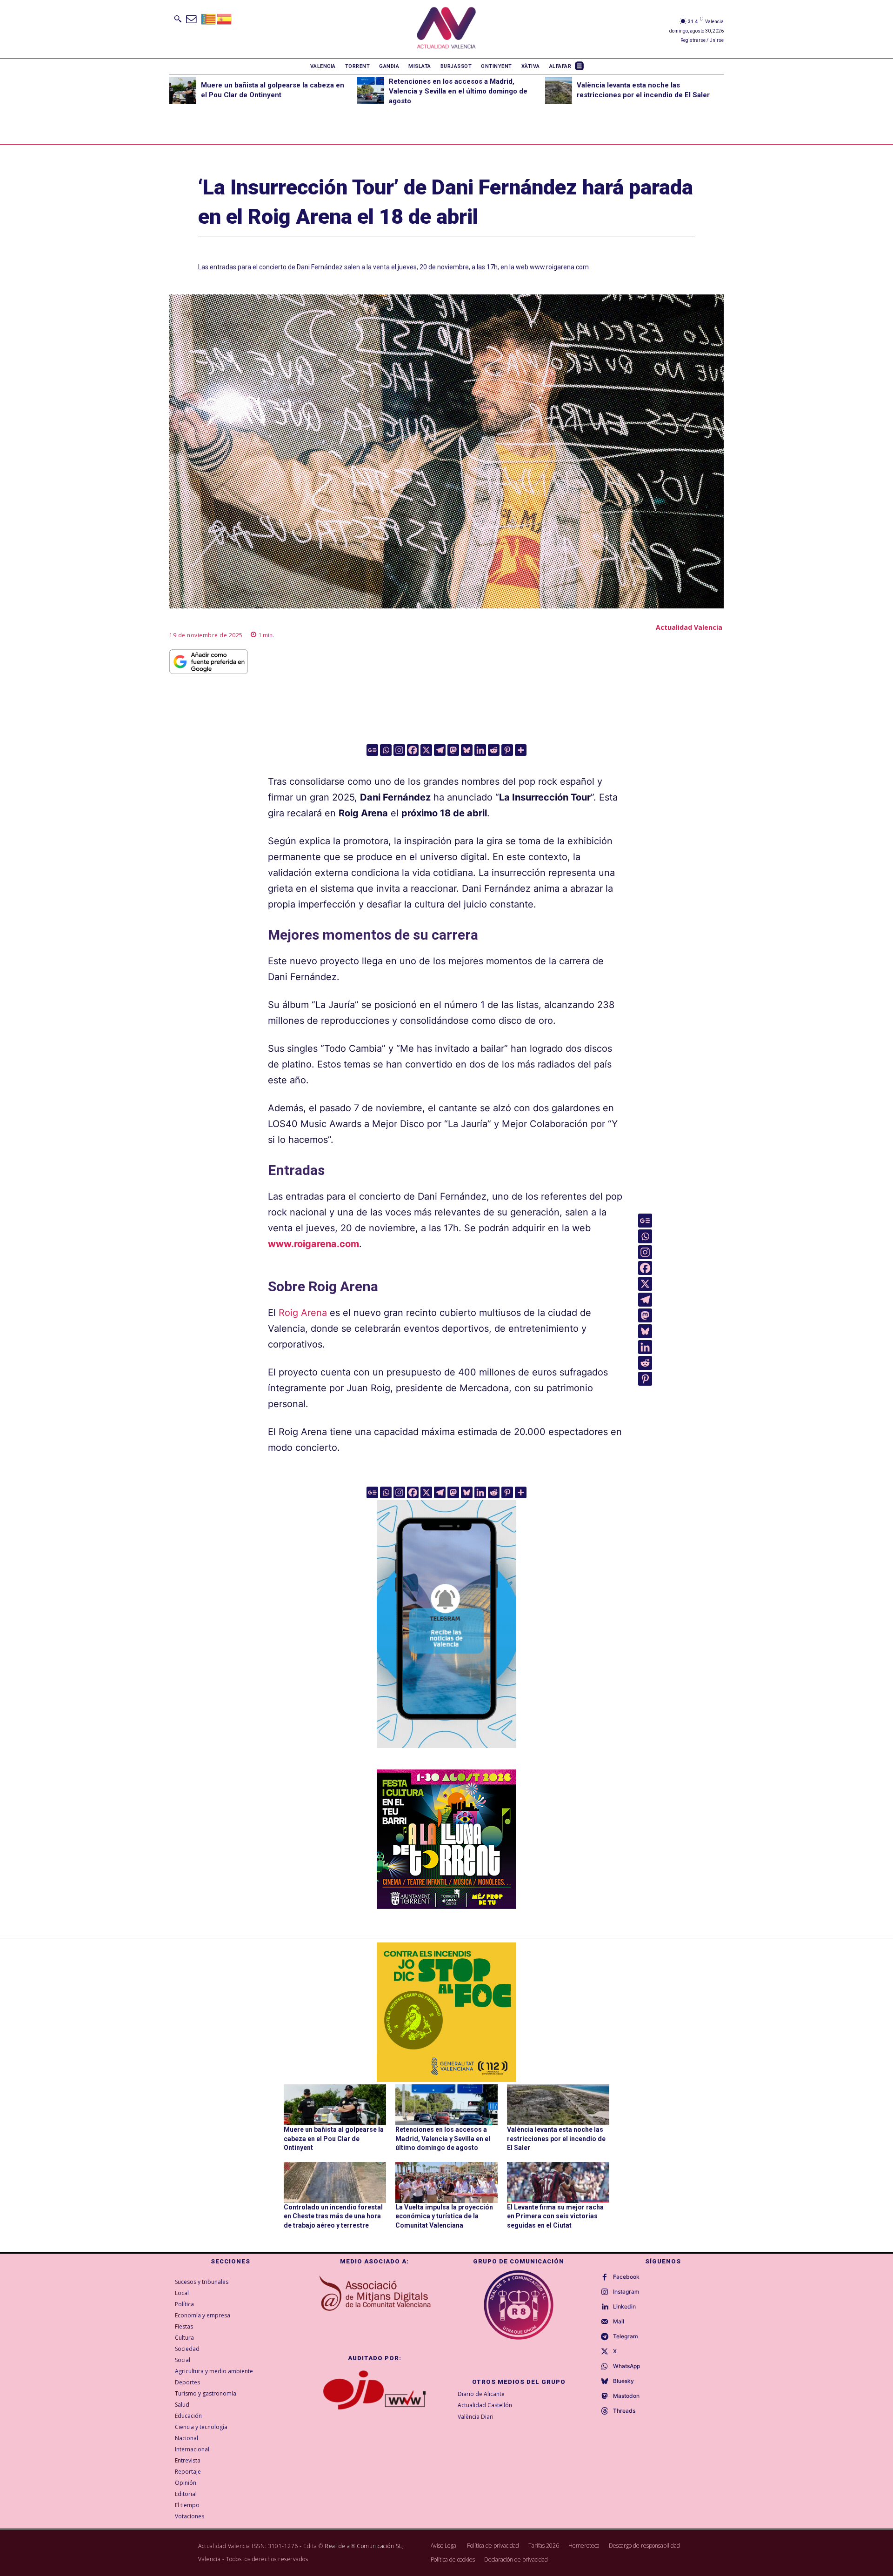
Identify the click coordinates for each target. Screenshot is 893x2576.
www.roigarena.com (313, 1244)
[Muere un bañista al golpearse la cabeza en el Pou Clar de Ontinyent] (183, 90)
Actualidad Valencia (689, 627)
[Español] (225, 18)
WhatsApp (626, 2366)
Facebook (626, 2277)
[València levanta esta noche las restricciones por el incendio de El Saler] (559, 90)
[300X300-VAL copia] (446, 2012)
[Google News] (372, 750)
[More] (521, 750)
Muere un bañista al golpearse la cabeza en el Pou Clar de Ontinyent (334, 2139)
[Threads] (605, 2411)
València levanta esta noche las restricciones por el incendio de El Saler (556, 2139)
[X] (426, 750)
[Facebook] (413, 750)
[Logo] (446, 29)
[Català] (209, 18)
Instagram (626, 2292)
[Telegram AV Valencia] (446, 1755)
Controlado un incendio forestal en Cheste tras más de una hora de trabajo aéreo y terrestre (333, 2216)
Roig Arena (303, 1313)
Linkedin (624, 2307)
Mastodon (626, 2396)
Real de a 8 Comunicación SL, (364, 2546)
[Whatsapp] (386, 750)
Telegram (626, 2336)
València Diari (476, 2417)
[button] (178, 19)
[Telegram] (440, 750)
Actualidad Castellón (485, 2405)
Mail (619, 2322)
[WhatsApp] (605, 2367)
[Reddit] (494, 750)
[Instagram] (399, 750)
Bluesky (623, 2381)
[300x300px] (446, 1906)
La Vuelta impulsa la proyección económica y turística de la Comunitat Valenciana (444, 2216)
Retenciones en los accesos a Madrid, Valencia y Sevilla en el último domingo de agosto (458, 91)
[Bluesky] (467, 750)
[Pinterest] (507, 750)
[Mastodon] (453, 750)
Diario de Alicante (481, 2394)
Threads (624, 2411)
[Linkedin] (480, 750)
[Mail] (605, 2322)
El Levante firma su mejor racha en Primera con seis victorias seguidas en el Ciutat (555, 2216)
